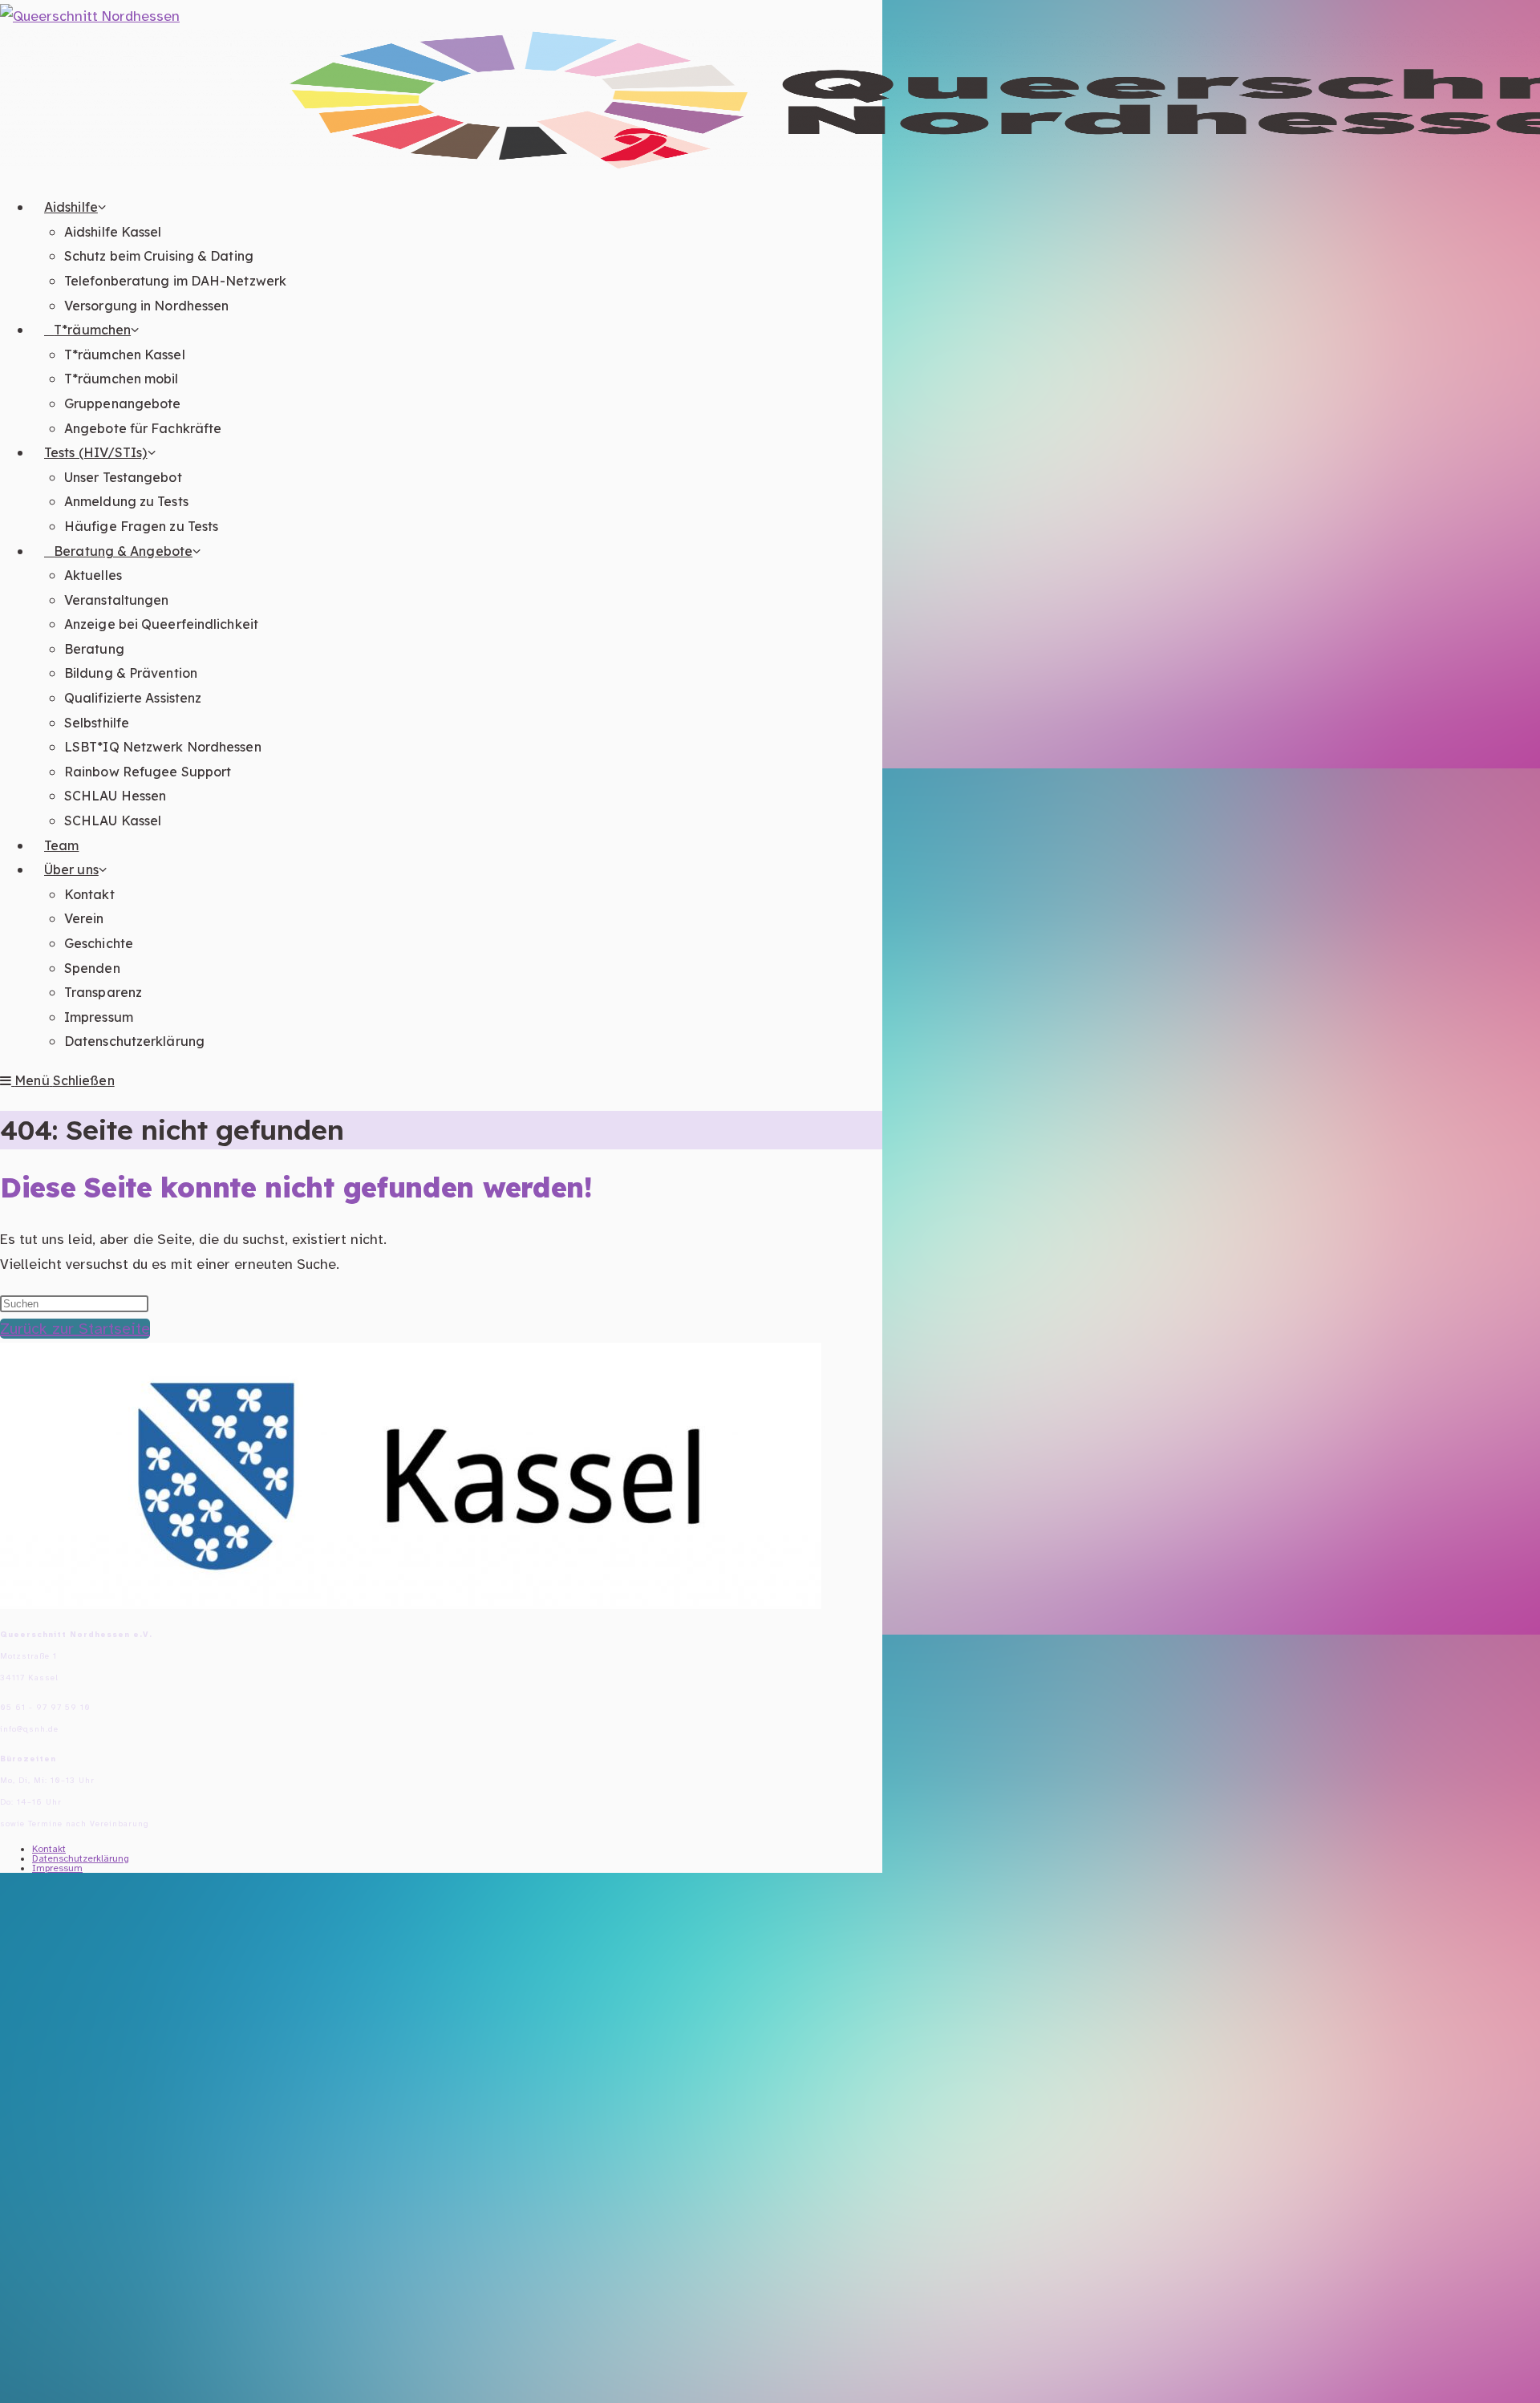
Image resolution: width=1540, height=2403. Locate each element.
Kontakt (49, 1849)
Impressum (57, 1868)
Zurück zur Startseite (75, 1329)
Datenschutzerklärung (81, 1858)
